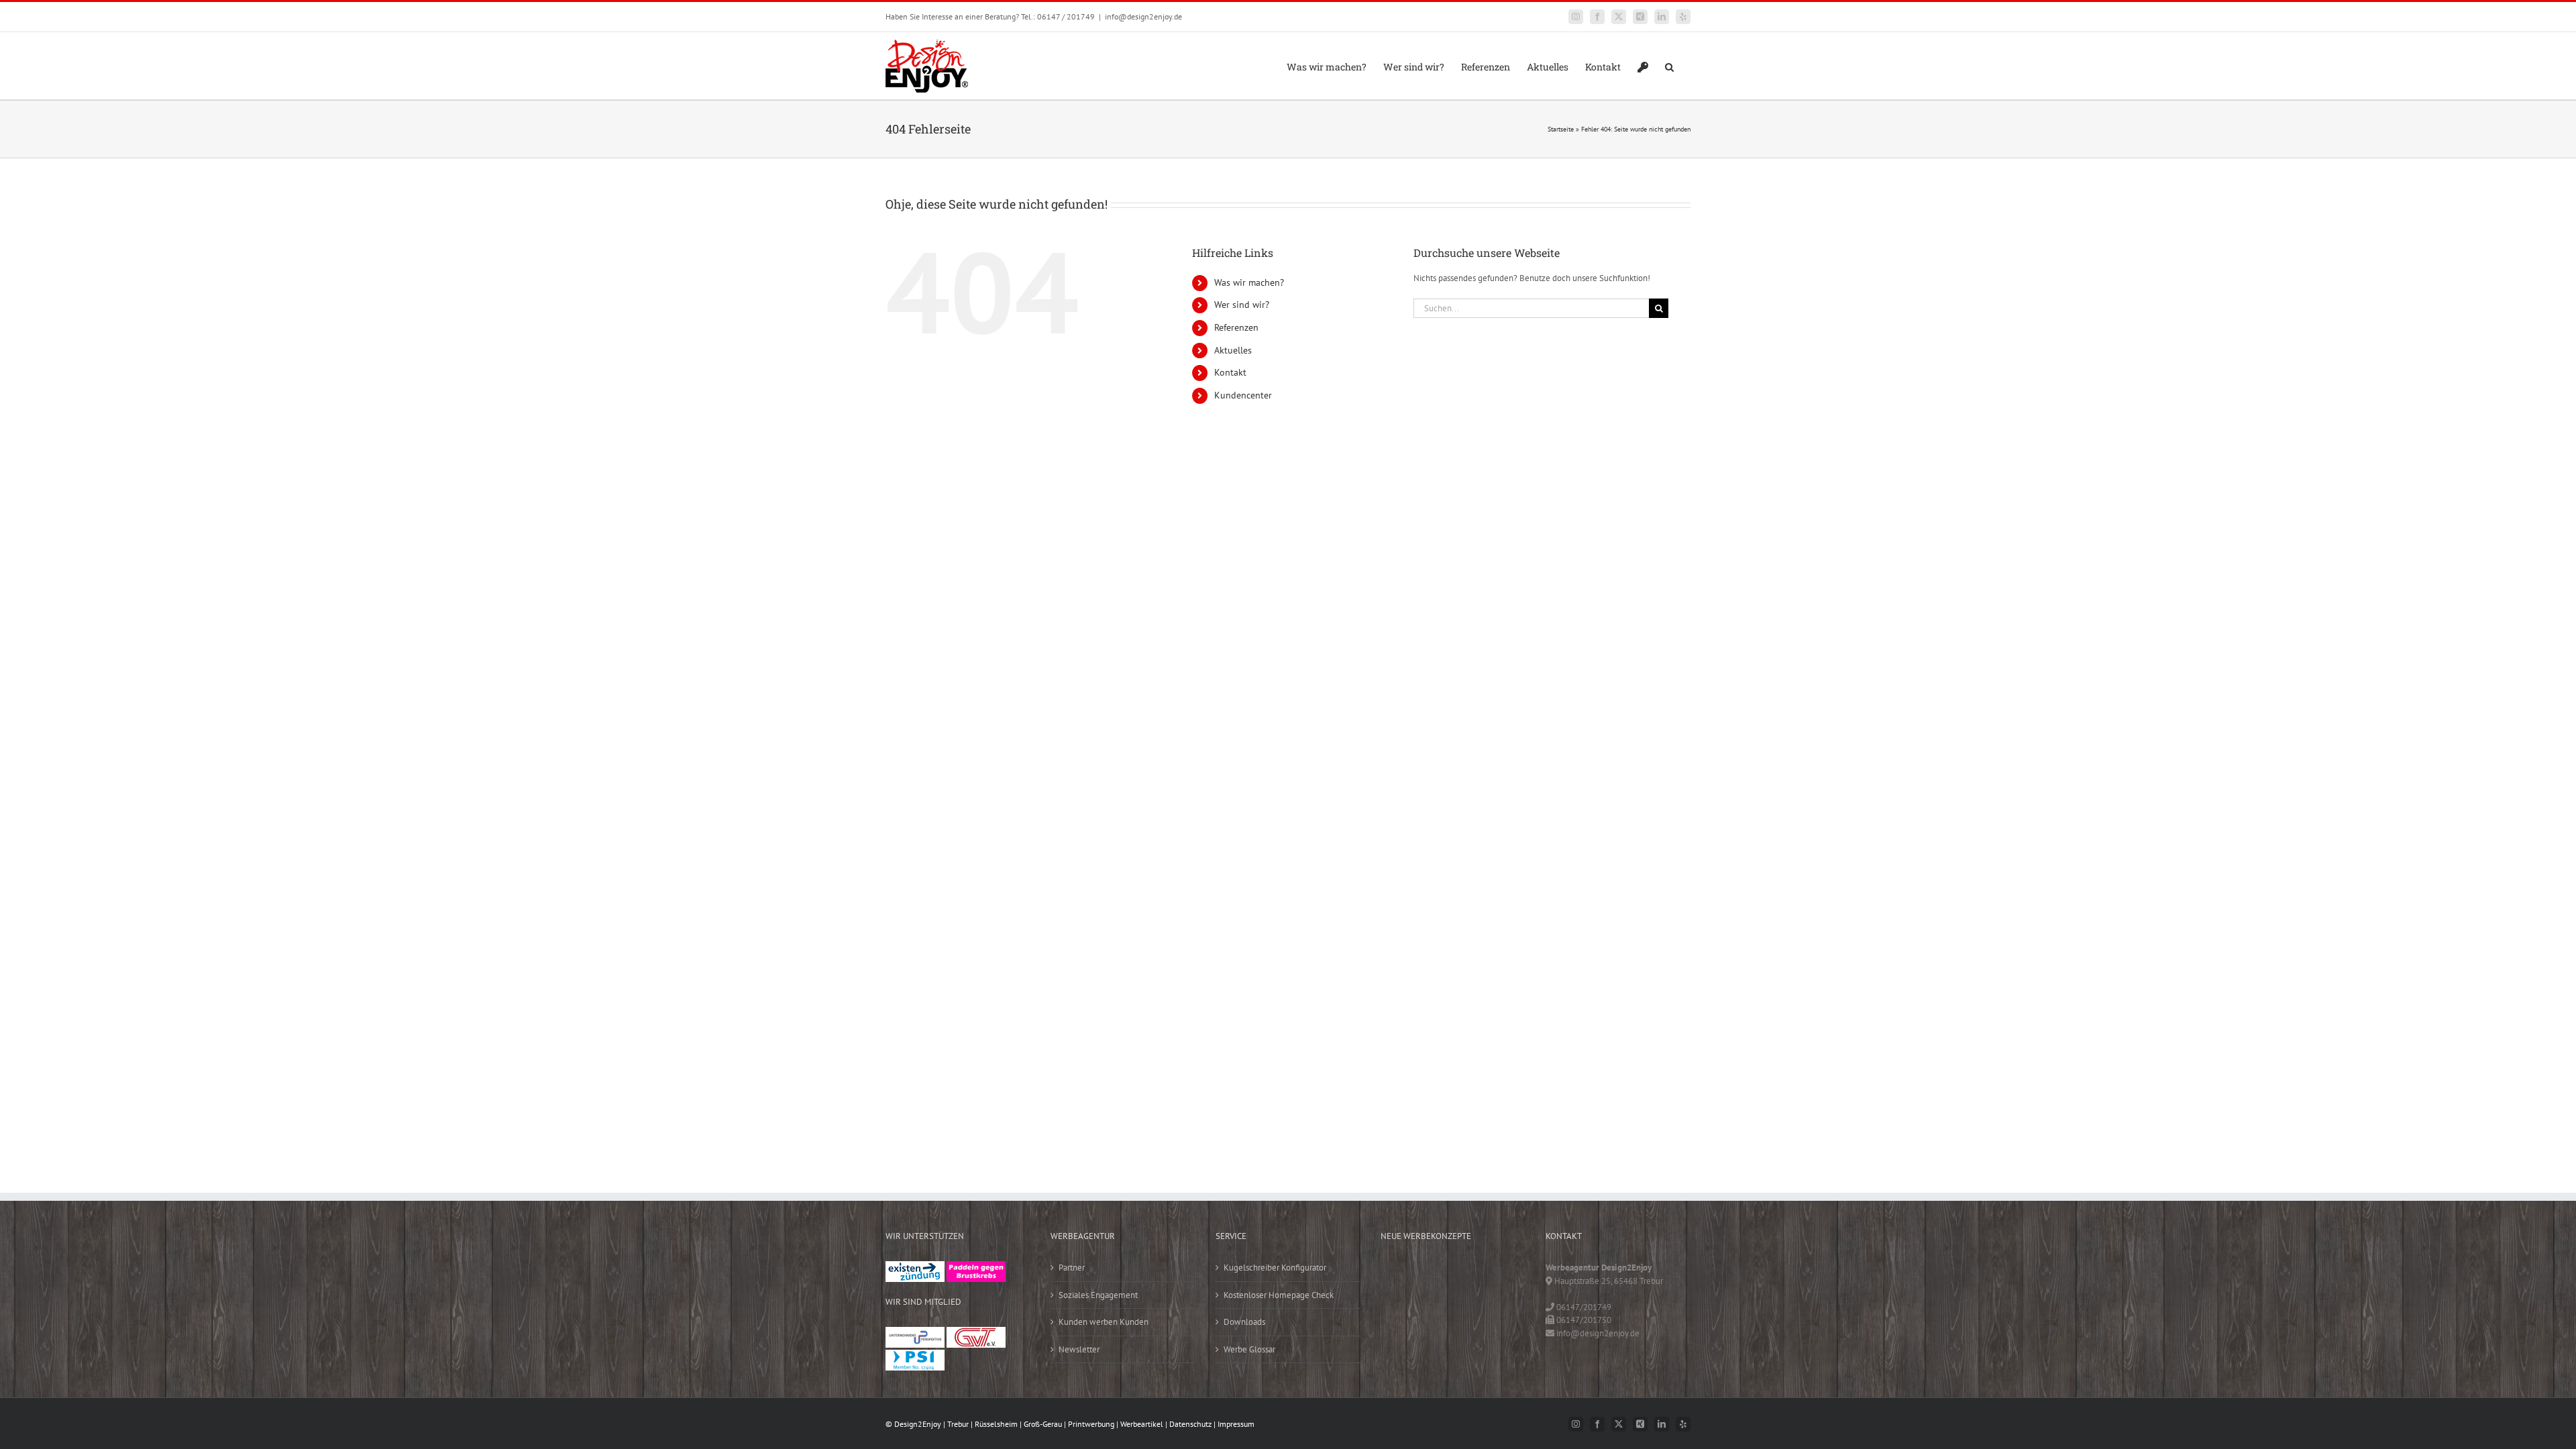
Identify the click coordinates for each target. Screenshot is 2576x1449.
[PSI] (915, 1356)
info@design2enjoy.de (1143, 16)
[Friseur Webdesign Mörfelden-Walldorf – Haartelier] (1485, 1330)
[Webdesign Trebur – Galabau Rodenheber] (1443, 1275)
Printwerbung (1091, 1424)
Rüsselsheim (996, 1424)
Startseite (1561, 129)
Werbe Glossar (1249, 1349)
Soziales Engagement (1098, 1295)
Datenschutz (1190, 1424)
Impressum (1236, 1424)
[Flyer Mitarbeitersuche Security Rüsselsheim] (1401, 1302)
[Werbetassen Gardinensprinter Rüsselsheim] (1401, 1275)
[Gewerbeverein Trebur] (976, 1333)
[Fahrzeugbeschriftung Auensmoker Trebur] (1485, 1275)
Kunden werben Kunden (1104, 1322)
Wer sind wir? (1242, 305)
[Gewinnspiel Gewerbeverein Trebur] (1443, 1330)
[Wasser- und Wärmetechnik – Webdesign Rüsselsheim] (1401, 1330)
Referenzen (1236, 327)
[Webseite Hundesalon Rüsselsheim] (1485, 1302)
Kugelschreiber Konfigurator (1275, 1268)
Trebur (958, 1424)
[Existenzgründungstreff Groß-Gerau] (915, 1268)
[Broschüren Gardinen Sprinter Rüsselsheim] (1443, 1302)
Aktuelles (1233, 350)
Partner (1072, 1268)
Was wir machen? (1249, 282)
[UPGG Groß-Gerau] (915, 1333)
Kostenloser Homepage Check (1279, 1295)
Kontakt (1230, 372)
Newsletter (1079, 1349)
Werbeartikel (1142, 1424)
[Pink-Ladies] (976, 1268)
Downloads (1244, 1322)
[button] (1669, 66)
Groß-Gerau (1043, 1424)
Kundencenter (1243, 395)
